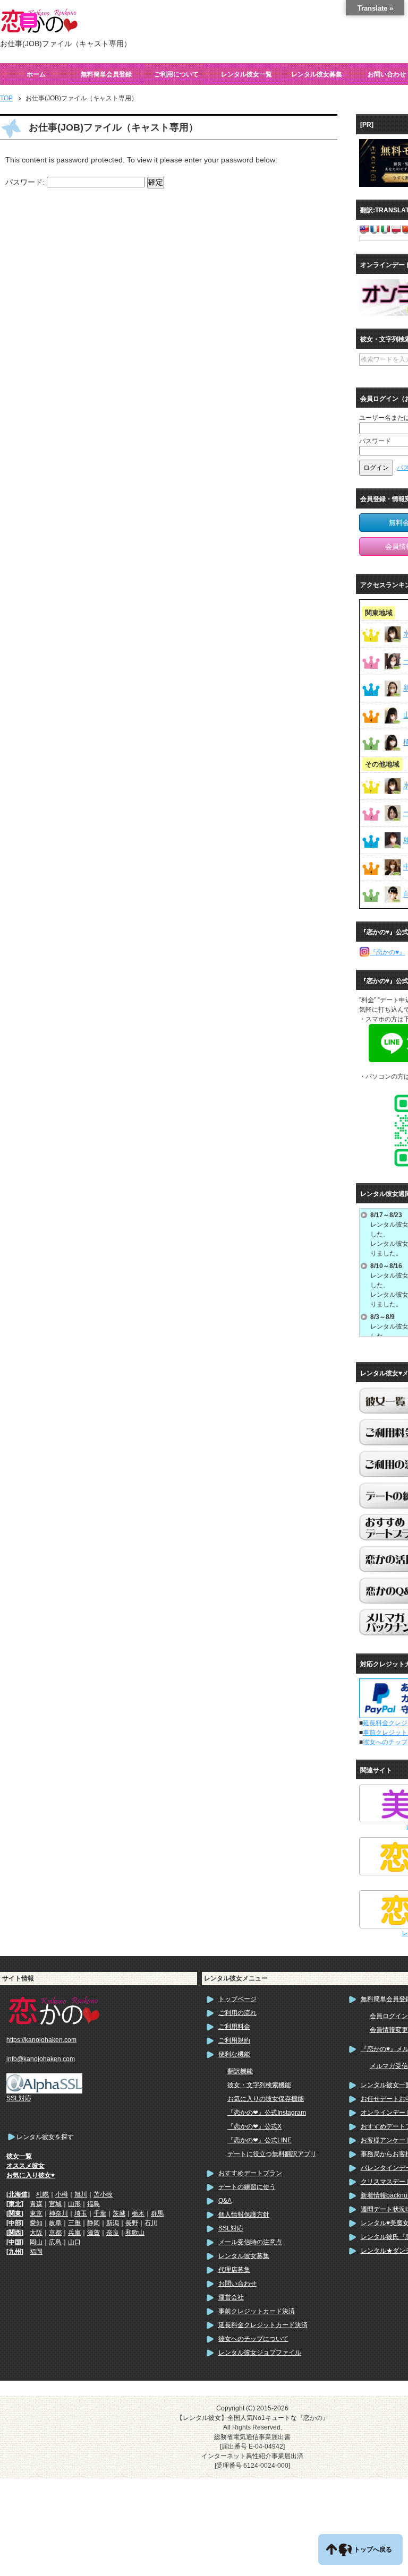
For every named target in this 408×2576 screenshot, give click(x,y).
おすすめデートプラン (250, 2173)
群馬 (157, 2213)
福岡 (36, 2252)
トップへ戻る (373, 2549)
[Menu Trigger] (29, 20)
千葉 (100, 2213)
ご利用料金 (234, 2027)
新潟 (113, 2223)
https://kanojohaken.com (41, 2040)
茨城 (119, 2213)
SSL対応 (231, 2228)
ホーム (36, 74)
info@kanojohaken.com (41, 2059)
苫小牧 (103, 2194)
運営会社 (231, 2297)
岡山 (36, 2242)
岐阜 (55, 2223)
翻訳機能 (240, 2071)
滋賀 (93, 2233)
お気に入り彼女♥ (31, 2175)
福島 (93, 2204)
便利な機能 (234, 2054)
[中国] (15, 2242)
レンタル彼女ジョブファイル (260, 2353)
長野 (132, 2223)
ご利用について (176, 74)
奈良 (113, 2233)
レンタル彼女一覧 (246, 74)
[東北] (15, 2204)
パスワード (375, 441)
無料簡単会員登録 (106, 74)
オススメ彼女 (25, 2166)
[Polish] (396, 229)
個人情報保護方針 (244, 2215)
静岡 (93, 2223)
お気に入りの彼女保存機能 (266, 2099)
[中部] (15, 2223)
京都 (55, 2233)
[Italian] (385, 229)
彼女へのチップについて (253, 2339)
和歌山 (135, 2233)
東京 (36, 2213)
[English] (364, 229)
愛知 (36, 2223)
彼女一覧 (19, 2156)
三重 (74, 2223)
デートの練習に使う (247, 2187)
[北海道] (18, 2194)
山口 (74, 2242)
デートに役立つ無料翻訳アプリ (272, 2154)
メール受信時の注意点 (250, 2242)
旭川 (81, 2194)
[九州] (15, 2252)
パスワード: (26, 182)
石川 (151, 2223)
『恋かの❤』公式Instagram (267, 2113)
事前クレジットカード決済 (257, 2311)
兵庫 (74, 2233)
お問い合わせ (237, 2284)
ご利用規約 (234, 2040)
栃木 (138, 2213)
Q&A (225, 2201)
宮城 (55, 2204)
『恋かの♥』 (388, 952)
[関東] (15, 2213)
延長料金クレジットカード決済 (263, 2325)
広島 (55, 2242)
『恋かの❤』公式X (254, 2126)
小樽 (62, 2194)
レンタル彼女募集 (317, 74)
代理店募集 (234, 2270)
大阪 (36, 2233)
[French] (375, 229)
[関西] (15, 2233)
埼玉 (81, 2213)
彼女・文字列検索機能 (259, 2085)
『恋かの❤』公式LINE (260, 2140)
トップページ (237, 1999)
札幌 (42, 2194)
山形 (74, 2204)
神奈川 (58, 2213)
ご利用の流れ (237, 2013)
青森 (36, 2204)
